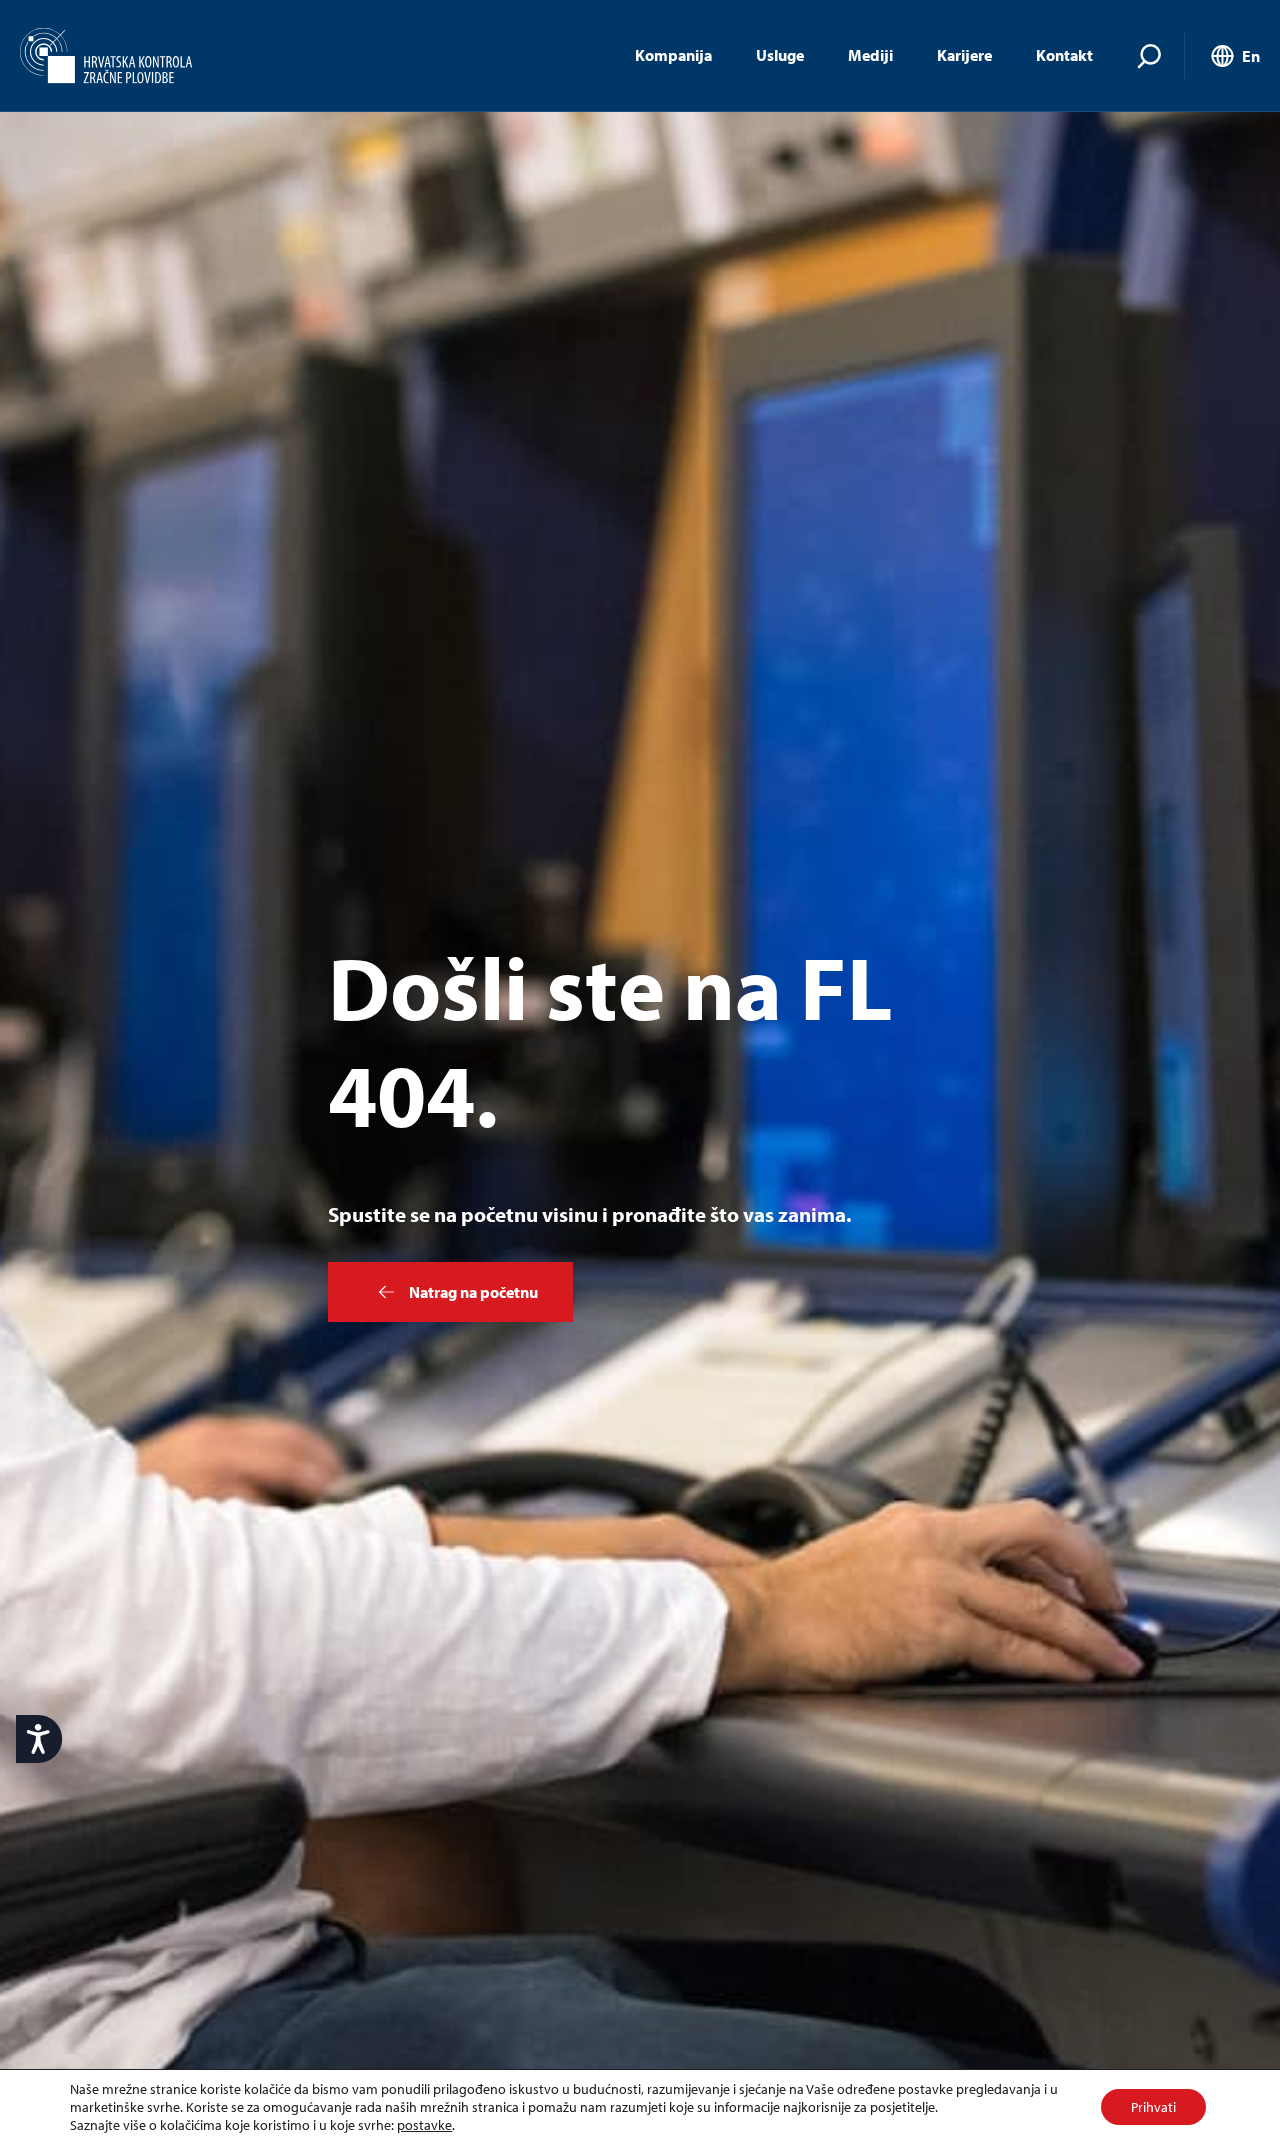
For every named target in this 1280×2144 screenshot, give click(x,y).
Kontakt (1064, 55)
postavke (424, 2125)
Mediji (870, 55)
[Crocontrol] (106, 56)
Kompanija (673, 55)
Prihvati (1153, 2107)
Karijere (964, 55)
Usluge (780, 55)
